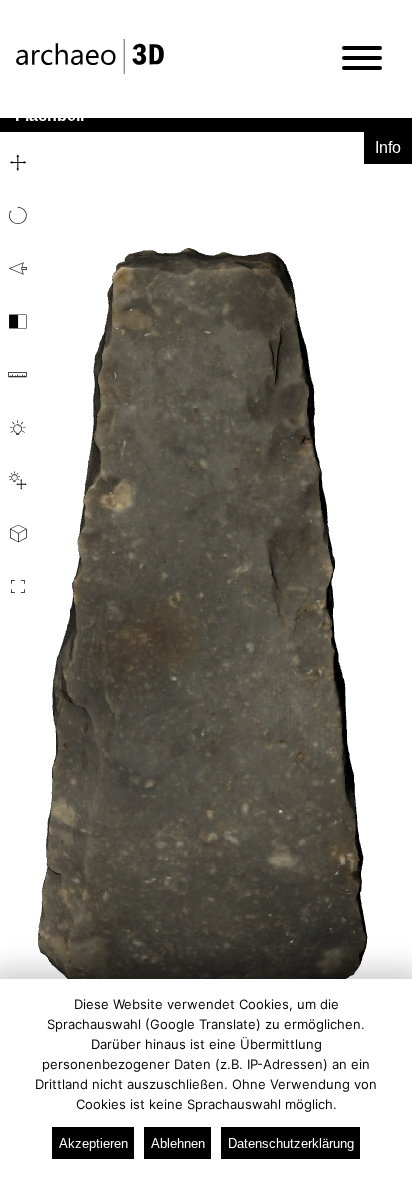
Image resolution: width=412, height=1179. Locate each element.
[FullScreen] (16, 587)
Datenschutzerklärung (291, 1143)
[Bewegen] (16, 163)
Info (388, 147)
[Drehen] (16, 216)
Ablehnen (178, 1143)
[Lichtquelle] (16, 481)
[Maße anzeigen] (16, 375)
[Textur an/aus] (16, 322)
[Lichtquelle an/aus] (16, 428)
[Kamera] (16, 534)
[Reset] (16, 269)
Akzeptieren (93, 1143)
